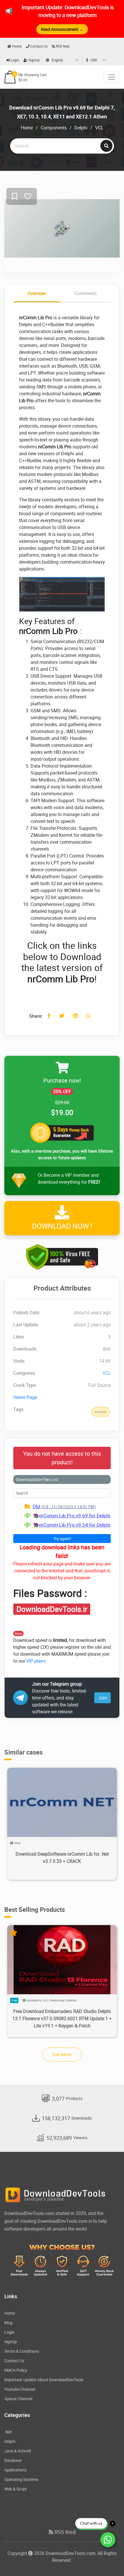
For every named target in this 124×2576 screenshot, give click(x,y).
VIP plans (36, 1661)
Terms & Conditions (22, 2351)
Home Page (25, 1397)
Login (15, 60)
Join (103, 1698)
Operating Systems (21, 2479)
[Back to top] (108, 2560)
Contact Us (38, 46)
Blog (8, 2323)
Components (54, 128)
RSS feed (62, 46)
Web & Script (16, 2489)
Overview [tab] (37, 293)
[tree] (62, 1516)
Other (17, 1843)
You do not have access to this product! (62, 1458)
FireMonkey (57, 2000)
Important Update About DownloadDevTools (44, 2380)
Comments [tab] (86, 293)
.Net (8, 2432)
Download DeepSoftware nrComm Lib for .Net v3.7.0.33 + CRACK (62, 1858)
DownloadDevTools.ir (52, 1609)
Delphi (81, 128)
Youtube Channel (20, 2389)
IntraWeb (71, 2000)
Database (13, 2460)
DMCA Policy (16, 2370)
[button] (116, 1810)
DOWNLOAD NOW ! (62, 1226)
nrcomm (101, 1412)
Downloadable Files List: (37, 1479)
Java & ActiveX (18, 2451)
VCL (99, 128)
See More (62, 2054)
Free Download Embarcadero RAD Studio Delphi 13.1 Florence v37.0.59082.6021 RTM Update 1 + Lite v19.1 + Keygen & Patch (62, 2018)
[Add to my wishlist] (15, 197)
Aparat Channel (18, 2399)
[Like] (28, 197)
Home (16, 46)
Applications (34, 2000)
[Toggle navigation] (112, 77)
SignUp (34, 60)
